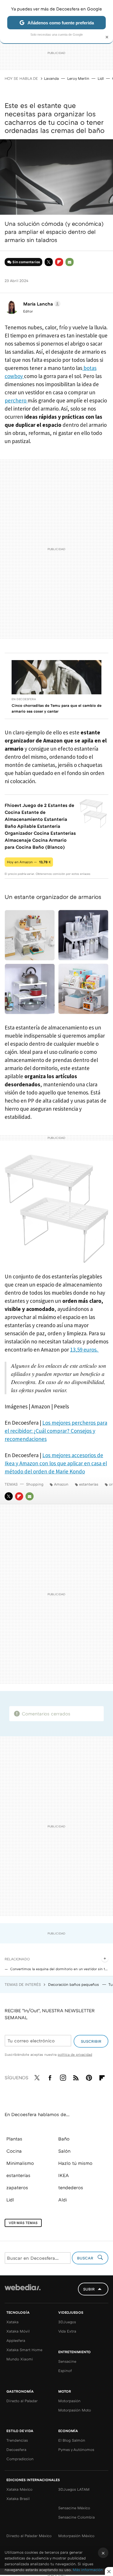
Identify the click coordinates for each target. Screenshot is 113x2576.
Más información (88, 2570)
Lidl (101, 78)
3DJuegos (67, 2322)
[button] (41, 304)
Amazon (61, 1484)
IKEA (64, 2175)
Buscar (86, 2258)
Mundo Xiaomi (20, 2359)
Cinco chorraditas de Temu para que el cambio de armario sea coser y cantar (57, 708)
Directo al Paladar (22, 2401)
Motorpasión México (76, 2536)
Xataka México (19, 2489)
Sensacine (67, 2361)
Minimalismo (20, 2163)
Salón (64, 2151)
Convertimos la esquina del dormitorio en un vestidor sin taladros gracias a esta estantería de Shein (59, 1969)
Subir (89, 2289)
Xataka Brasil (18, 2499)
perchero (16, 400)
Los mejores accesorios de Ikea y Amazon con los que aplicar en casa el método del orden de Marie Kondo (56, 1463)
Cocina (14, 2151)
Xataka (12, 2322)
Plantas (14, 2139)
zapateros (17, 2187)
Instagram (63, 2077)
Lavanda (51, 78)
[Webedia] (23, 2291)
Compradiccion (20, 2459)
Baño (64, 2139)
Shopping (35, 1484)
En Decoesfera (24, 699)
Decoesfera (16, 2449)
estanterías (89, 1484)
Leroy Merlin (78, 78)
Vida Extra (67, 2331)
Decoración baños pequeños (74, 1984)
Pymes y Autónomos (76, 2449)
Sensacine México (74, 2508)
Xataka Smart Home (24, 2350)
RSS (76, 2077)
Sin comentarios (26, 262)
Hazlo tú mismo (75, 2163)
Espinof (65, 2371)
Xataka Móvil (18, 2331)
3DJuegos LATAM (74, 2489)
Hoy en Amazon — (29, 862)
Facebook (50, 2077)
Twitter (49, 262)
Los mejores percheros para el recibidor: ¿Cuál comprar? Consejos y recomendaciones (56, 1431)
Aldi (63, 2200)
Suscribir (91, 2041)
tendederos (71, 2187)
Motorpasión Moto (75, 2410)
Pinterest (89, 2077)
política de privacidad (75, 2054)
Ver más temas (23, 2223)
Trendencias (17, 2440)
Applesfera (16, 2340)
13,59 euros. (84, 1350)
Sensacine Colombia (76, 2517)
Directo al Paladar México (29, 2536)
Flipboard (59, 262)
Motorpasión (69, 2401)
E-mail (70, 262)
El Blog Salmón (72, 2440)
